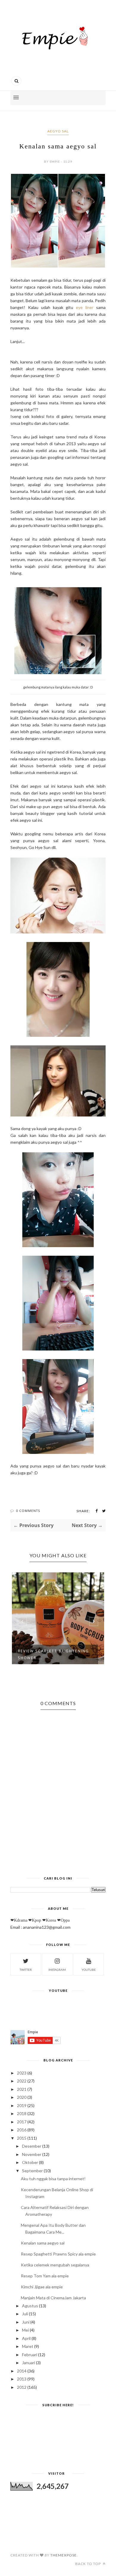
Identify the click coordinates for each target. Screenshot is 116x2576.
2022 (22, 2081)
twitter (26, 1970)
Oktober (30, 2162)
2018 (22, 2113)
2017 (22, 2122)
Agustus (30, 2306)
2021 (22, 2089)
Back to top (88, 2564)
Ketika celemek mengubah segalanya (55, 2265)
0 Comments (28, 1511)
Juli (25, 2314)
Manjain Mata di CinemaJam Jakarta (53, 2298)
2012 (22, 2387)
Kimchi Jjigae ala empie (42, 2287)
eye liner (85, 307)
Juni (26, 2322)
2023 (22, 2073)
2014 (22, 2371)
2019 (22, 2105)
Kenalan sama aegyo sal (43, 2243)
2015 (22, 2138)
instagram (57, 1970)
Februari (30, 2355)
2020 (22, 2097)
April (26, 2338)
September (32, 2171)
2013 (22, 2379)
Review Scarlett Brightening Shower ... (53, 1654)
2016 (22, 2130)
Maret (28, 2346)
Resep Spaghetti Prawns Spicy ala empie (58, 2254)
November (32, 2154)
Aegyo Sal (58, 131)
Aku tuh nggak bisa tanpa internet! (53, 2179)
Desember (32, 2146)
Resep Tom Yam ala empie (45, 2276)
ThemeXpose (64, 2555)
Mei (25, 2330)
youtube (89, 1970)
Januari (29, 2363)
